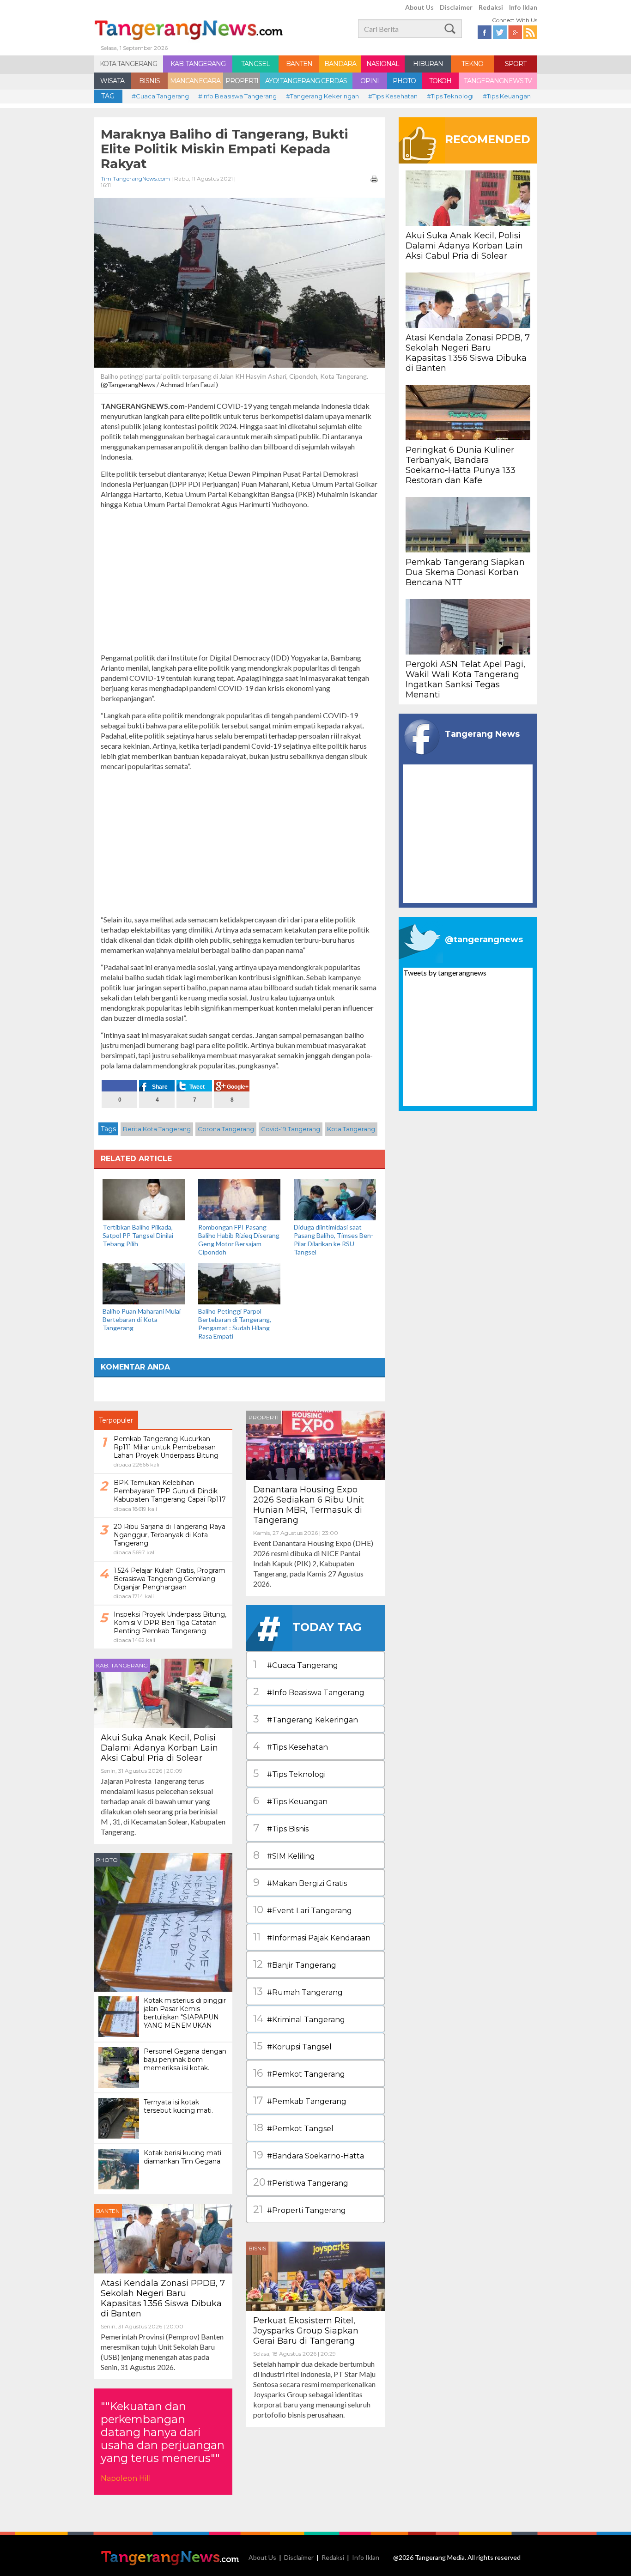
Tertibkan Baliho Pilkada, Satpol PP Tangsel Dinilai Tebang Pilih (138, 1235)
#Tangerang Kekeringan (322, 96)
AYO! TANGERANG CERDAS (306, 81)
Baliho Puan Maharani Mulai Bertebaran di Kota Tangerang (142, 1319)
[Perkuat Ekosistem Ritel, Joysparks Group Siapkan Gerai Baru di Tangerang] (315, 2275)
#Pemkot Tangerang (299, 2073)
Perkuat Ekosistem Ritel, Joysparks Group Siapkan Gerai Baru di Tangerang (306, 2331)
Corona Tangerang (226, 1129)
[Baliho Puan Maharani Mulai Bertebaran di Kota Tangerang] (144, 1283)
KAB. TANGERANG (198, 64)
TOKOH (440, 81)
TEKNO (472, 64)
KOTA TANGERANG (128, 64)
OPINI (370, 81)
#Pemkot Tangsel (293, 2128)
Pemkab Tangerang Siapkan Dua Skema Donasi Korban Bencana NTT (465, 572)
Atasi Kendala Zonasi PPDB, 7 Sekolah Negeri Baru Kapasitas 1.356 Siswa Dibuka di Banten (163, 2298)
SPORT (516, 64)
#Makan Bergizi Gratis (300, 1882)
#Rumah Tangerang (298, 1991)
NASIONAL (383, 64)
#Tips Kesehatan (393, 96)
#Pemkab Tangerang (300, 2100)
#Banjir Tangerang (295, 1964)
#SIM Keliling (284, 1855)
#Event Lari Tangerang (303, 1910)
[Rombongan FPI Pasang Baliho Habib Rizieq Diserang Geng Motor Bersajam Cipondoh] (239, 1199)
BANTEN (299, 64)
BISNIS (149, 81)
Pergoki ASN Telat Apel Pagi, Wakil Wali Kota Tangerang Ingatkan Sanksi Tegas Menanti (465, 679)
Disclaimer (456, 7)
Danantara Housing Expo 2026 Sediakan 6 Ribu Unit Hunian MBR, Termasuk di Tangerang (309, 1505)
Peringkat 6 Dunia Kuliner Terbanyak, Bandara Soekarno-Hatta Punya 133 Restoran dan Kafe (461, 465)
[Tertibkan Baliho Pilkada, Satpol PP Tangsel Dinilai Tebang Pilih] (144, 1199)
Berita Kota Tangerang (157, 1129)
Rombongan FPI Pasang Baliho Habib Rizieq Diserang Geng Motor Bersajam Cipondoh (239, 1240)
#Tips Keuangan (507, 96)
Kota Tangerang (351, 1129)
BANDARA (340, 64)
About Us (419, 7)
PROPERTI (242, 81)
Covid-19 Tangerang (291, 1129)
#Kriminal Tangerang (299, 2019)
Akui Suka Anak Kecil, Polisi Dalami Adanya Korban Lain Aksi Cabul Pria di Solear (159, 1748)
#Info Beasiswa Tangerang (237, 96)
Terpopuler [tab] (116, 1420)
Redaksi (491, 7)
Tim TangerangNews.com (135, 179)
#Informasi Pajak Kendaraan (312, 1937)
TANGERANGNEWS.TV (498, 81)
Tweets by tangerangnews (445, 973)
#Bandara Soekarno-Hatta (309, 2155)
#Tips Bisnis (281, 1828)
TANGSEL (255, 64)
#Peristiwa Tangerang (301, 2182)
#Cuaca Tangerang (160, 96)
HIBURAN (428, 64)
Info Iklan (523, 7)
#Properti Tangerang (300, 2209)
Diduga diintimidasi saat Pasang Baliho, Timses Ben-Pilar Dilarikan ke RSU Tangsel (334, 1240)
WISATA (112, 81)
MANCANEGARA (195, 81)
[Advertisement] (239, 581)
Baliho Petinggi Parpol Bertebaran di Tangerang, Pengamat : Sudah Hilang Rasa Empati (235, 1324)
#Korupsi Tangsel (292, 2046)
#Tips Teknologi (450, 96)
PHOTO (404, 81)
